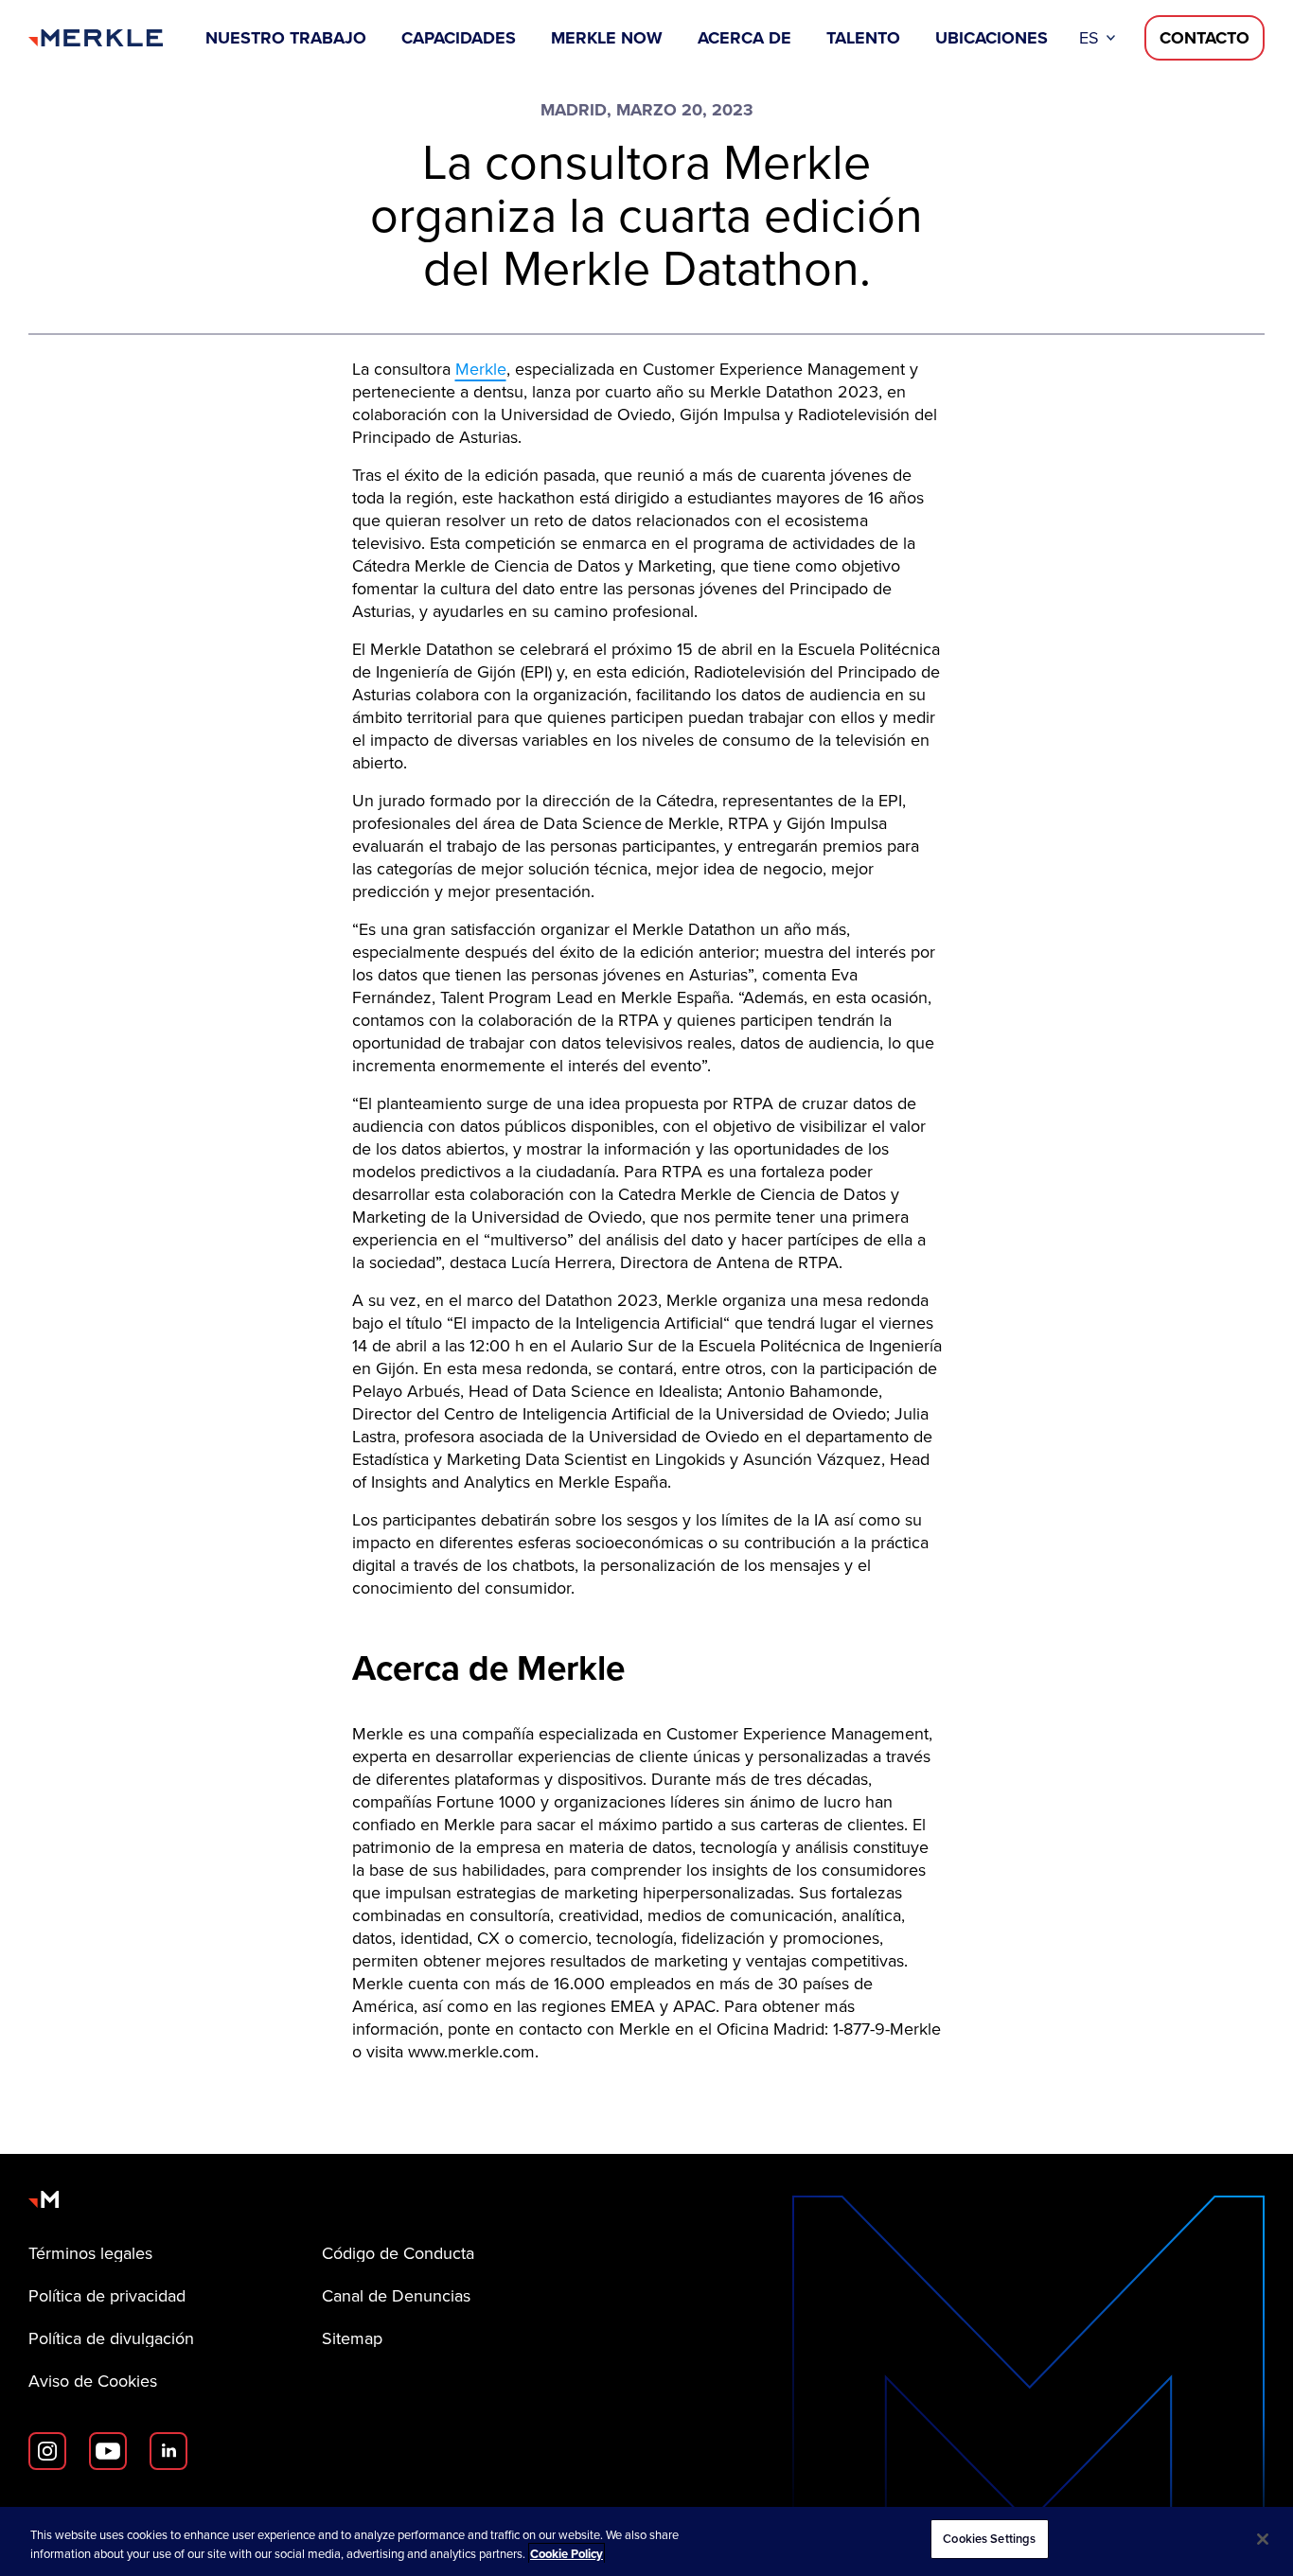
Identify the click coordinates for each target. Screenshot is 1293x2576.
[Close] (1263, 2539)
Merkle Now (607, 38)
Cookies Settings (989, 2539)
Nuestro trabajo (286, 38)
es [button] (1089, 38)
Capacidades (459, 38)
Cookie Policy (567, 2554)
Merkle (481, 369)
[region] (646, 2541)
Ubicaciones (992, 38)
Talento (863, 38)
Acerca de (744, 38)
